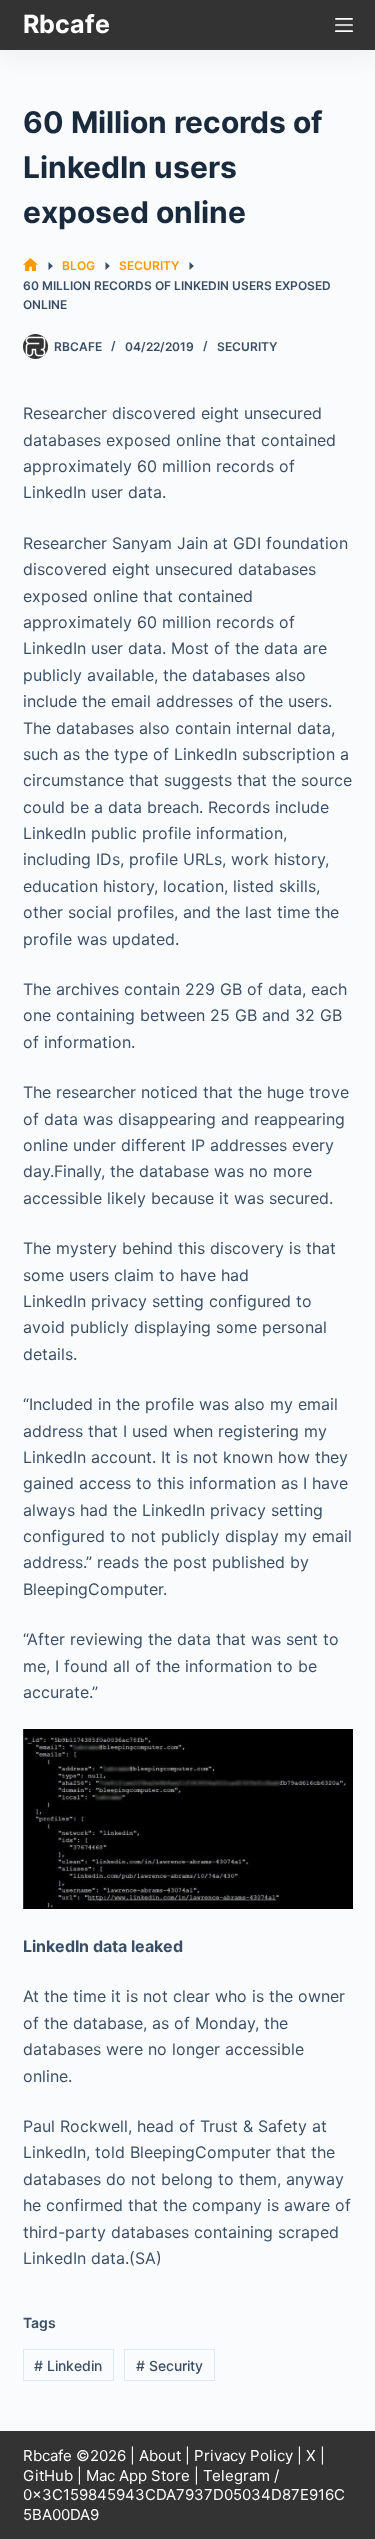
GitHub (48, 2475)
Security (247, 346)
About (160, 2455)
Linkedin (68, 2365)
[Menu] (344, 25)
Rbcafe (66, 24)
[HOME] (30, 265)
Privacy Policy (243, 2455)
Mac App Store (138, 2475)
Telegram (236, 2475)
